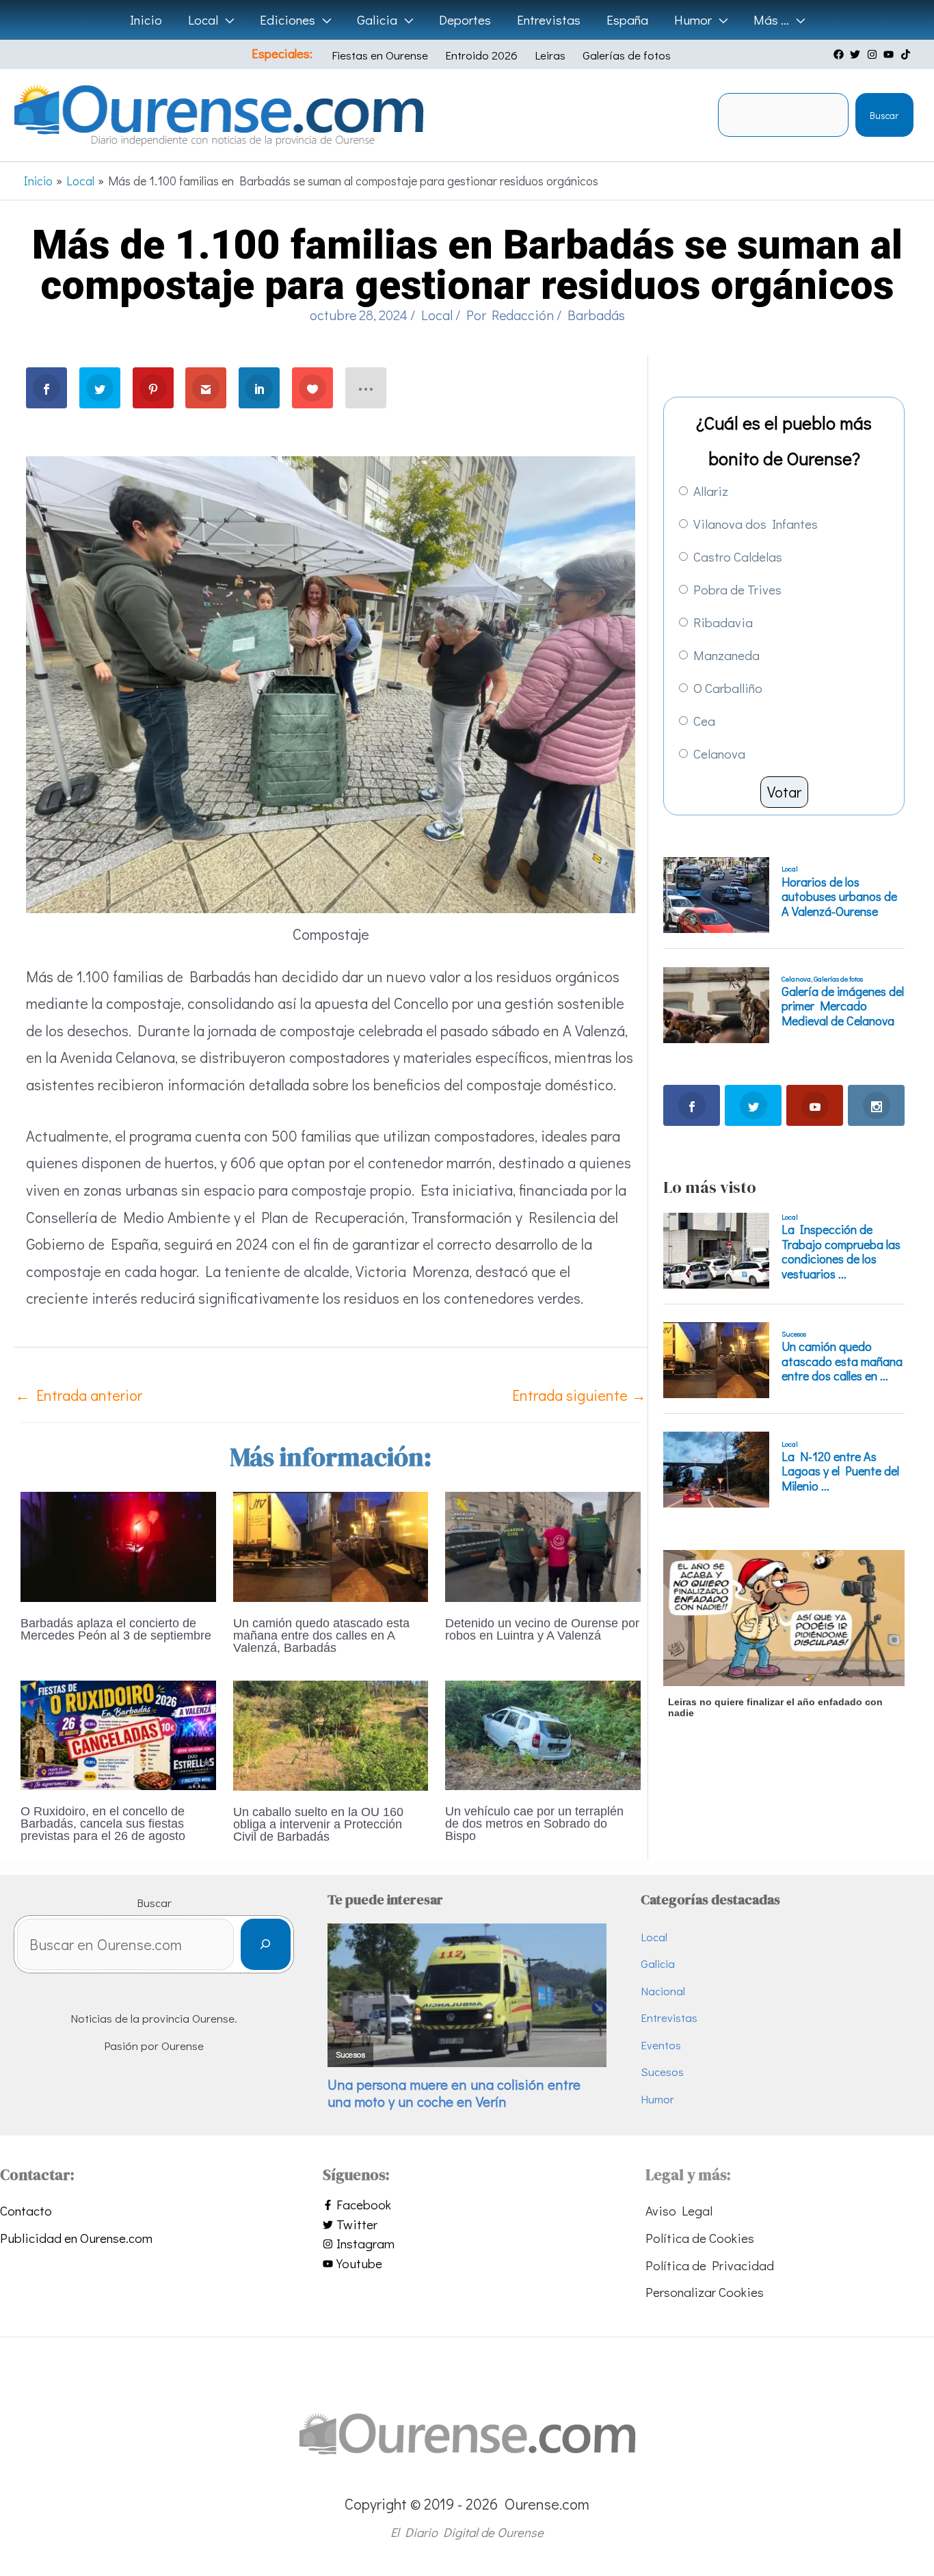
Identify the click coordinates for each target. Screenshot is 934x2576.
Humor (657, 2099)
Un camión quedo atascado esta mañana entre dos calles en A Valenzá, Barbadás (321, 1635)
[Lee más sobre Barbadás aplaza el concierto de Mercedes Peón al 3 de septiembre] (118, 1545)
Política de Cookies (700, 2238)
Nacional (663, 1991)
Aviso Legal (679, 2210)
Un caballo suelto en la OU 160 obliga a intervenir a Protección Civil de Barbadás (318, 1824)
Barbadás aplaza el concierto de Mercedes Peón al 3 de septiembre (116, 1629)
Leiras (550, 55)
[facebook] (840, 54)
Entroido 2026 (481, 55)
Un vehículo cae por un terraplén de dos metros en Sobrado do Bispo (534, 1824)
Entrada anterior (79, 1395)
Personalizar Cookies (705, 2292)
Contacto (26, 2210)
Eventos (661, 2045)
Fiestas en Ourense (380, 55)
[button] (226, 20)
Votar (784, 792)
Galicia (658, 1963)
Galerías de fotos (627, 55)
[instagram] (874, 54)
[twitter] (857, 54)
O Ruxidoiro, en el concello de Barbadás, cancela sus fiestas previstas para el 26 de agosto (103, 1824)
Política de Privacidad (710, 2265)
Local (437, 315)
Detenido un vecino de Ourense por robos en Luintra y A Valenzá (542, 1629)
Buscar (884, 115)
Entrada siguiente (579, 1395)
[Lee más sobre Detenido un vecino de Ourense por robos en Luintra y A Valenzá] (543, 1545)
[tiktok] (907, 54)
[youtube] (890, 54)
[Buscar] (266, 1944)
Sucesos (662, 2072)
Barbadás (596, 315)
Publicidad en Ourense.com (76, 2238)
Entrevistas (669, 2018)
